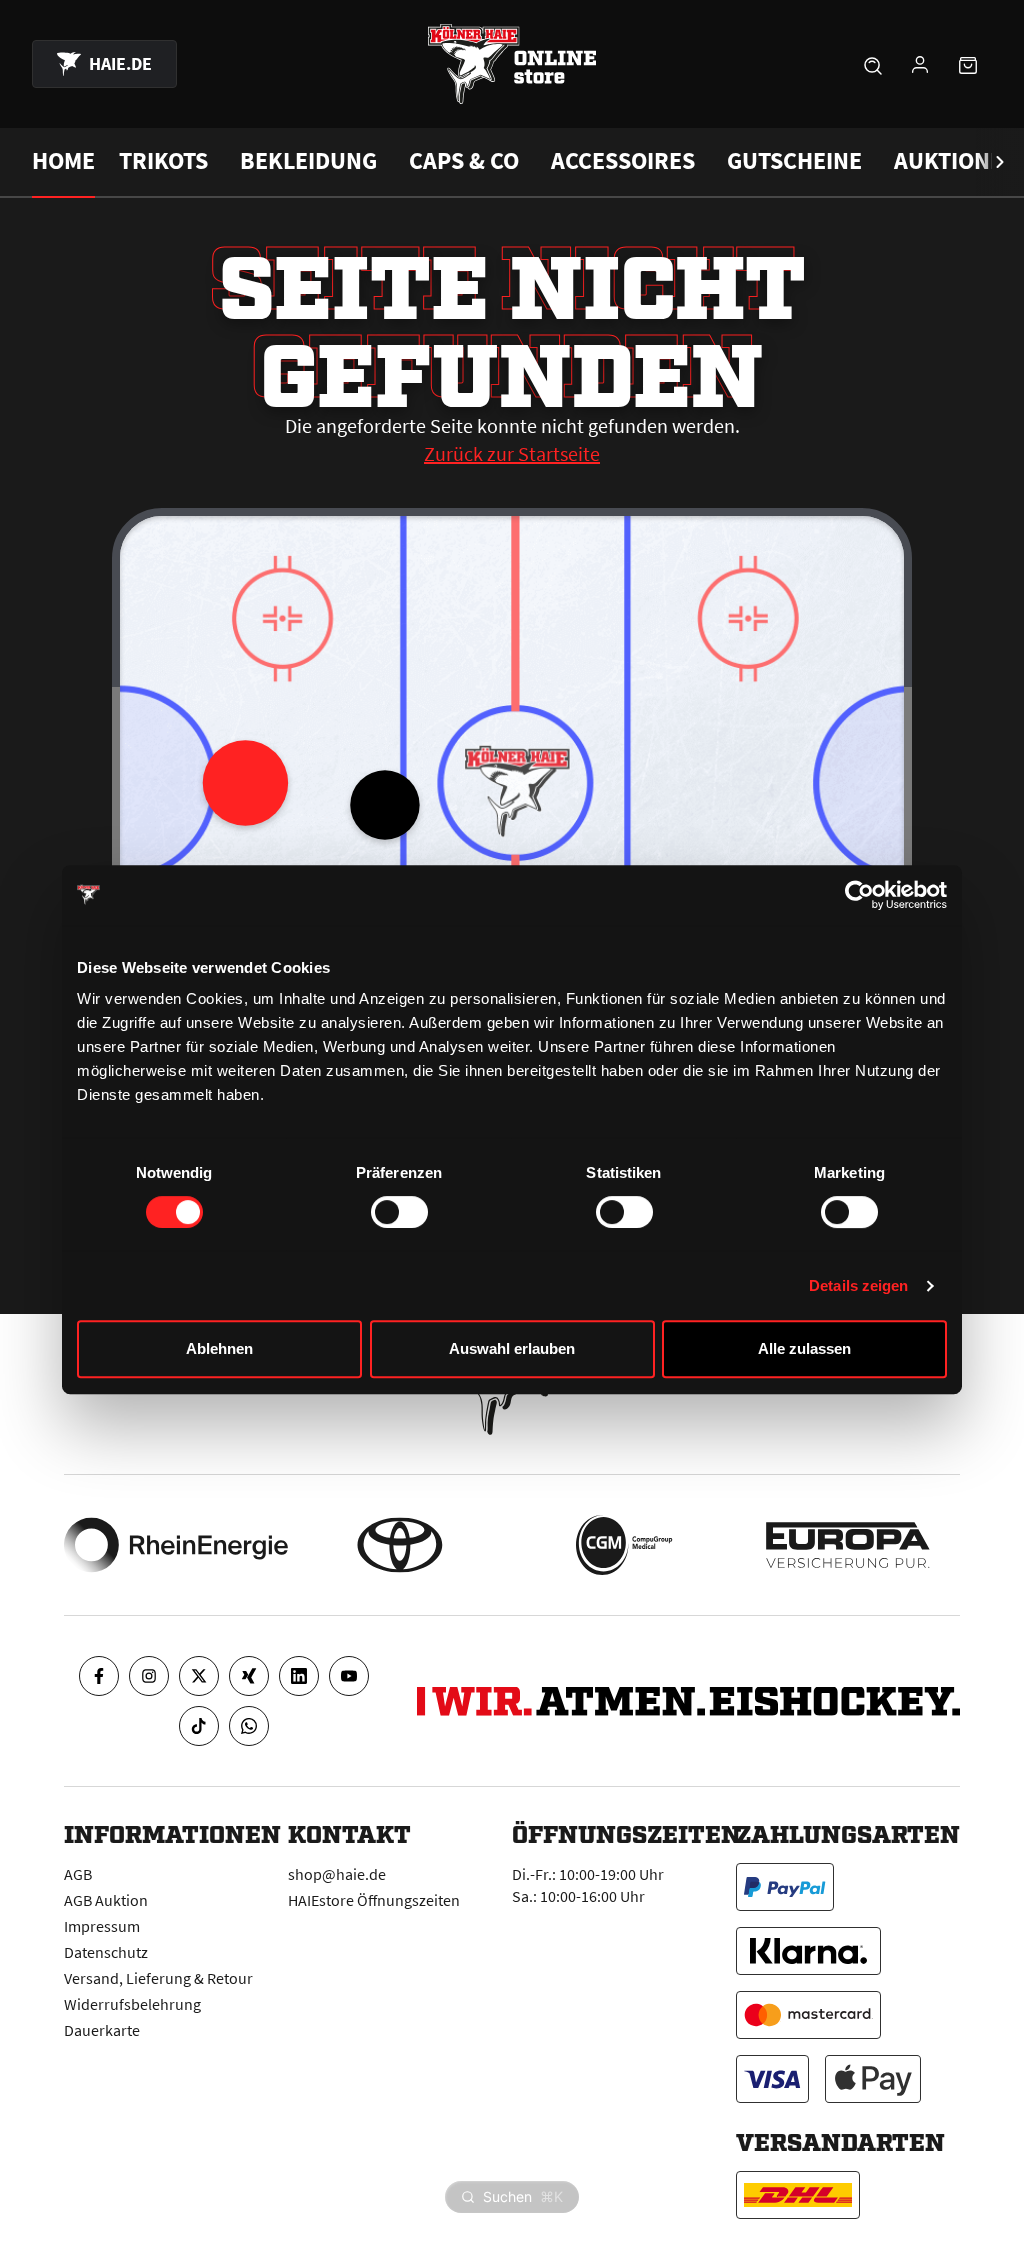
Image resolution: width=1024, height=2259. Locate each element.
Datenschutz (106, 1952)
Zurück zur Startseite (512, 453)
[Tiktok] (199, 1726)
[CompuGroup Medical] (624, 1545)
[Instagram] (149, 1676)
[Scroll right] (1000, 162)
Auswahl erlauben (512, 1348)
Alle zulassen (804, 1348)
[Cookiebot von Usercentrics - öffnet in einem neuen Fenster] (859, 895)
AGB (78, 1874)
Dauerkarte (102, 2030)
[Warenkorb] (968, 64)
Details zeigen (858, 1285)
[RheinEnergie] (176, 1545)
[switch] (399, 1212)
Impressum (102, 1926)
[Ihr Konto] (920, 64)
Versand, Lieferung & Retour (158, 1978)
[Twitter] (199, 1676)
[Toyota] (400, 1545)
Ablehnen (219, 1348)
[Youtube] (349, 1676)
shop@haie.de (337, 1874)
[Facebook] (99, 1676)
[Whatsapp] (249, 1726)
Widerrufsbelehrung (132, 2004)
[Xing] (249, 1676)
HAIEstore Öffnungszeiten (374, 1900)
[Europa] (848, 1545)
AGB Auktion (106, 1900)
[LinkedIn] (299, 1676)
